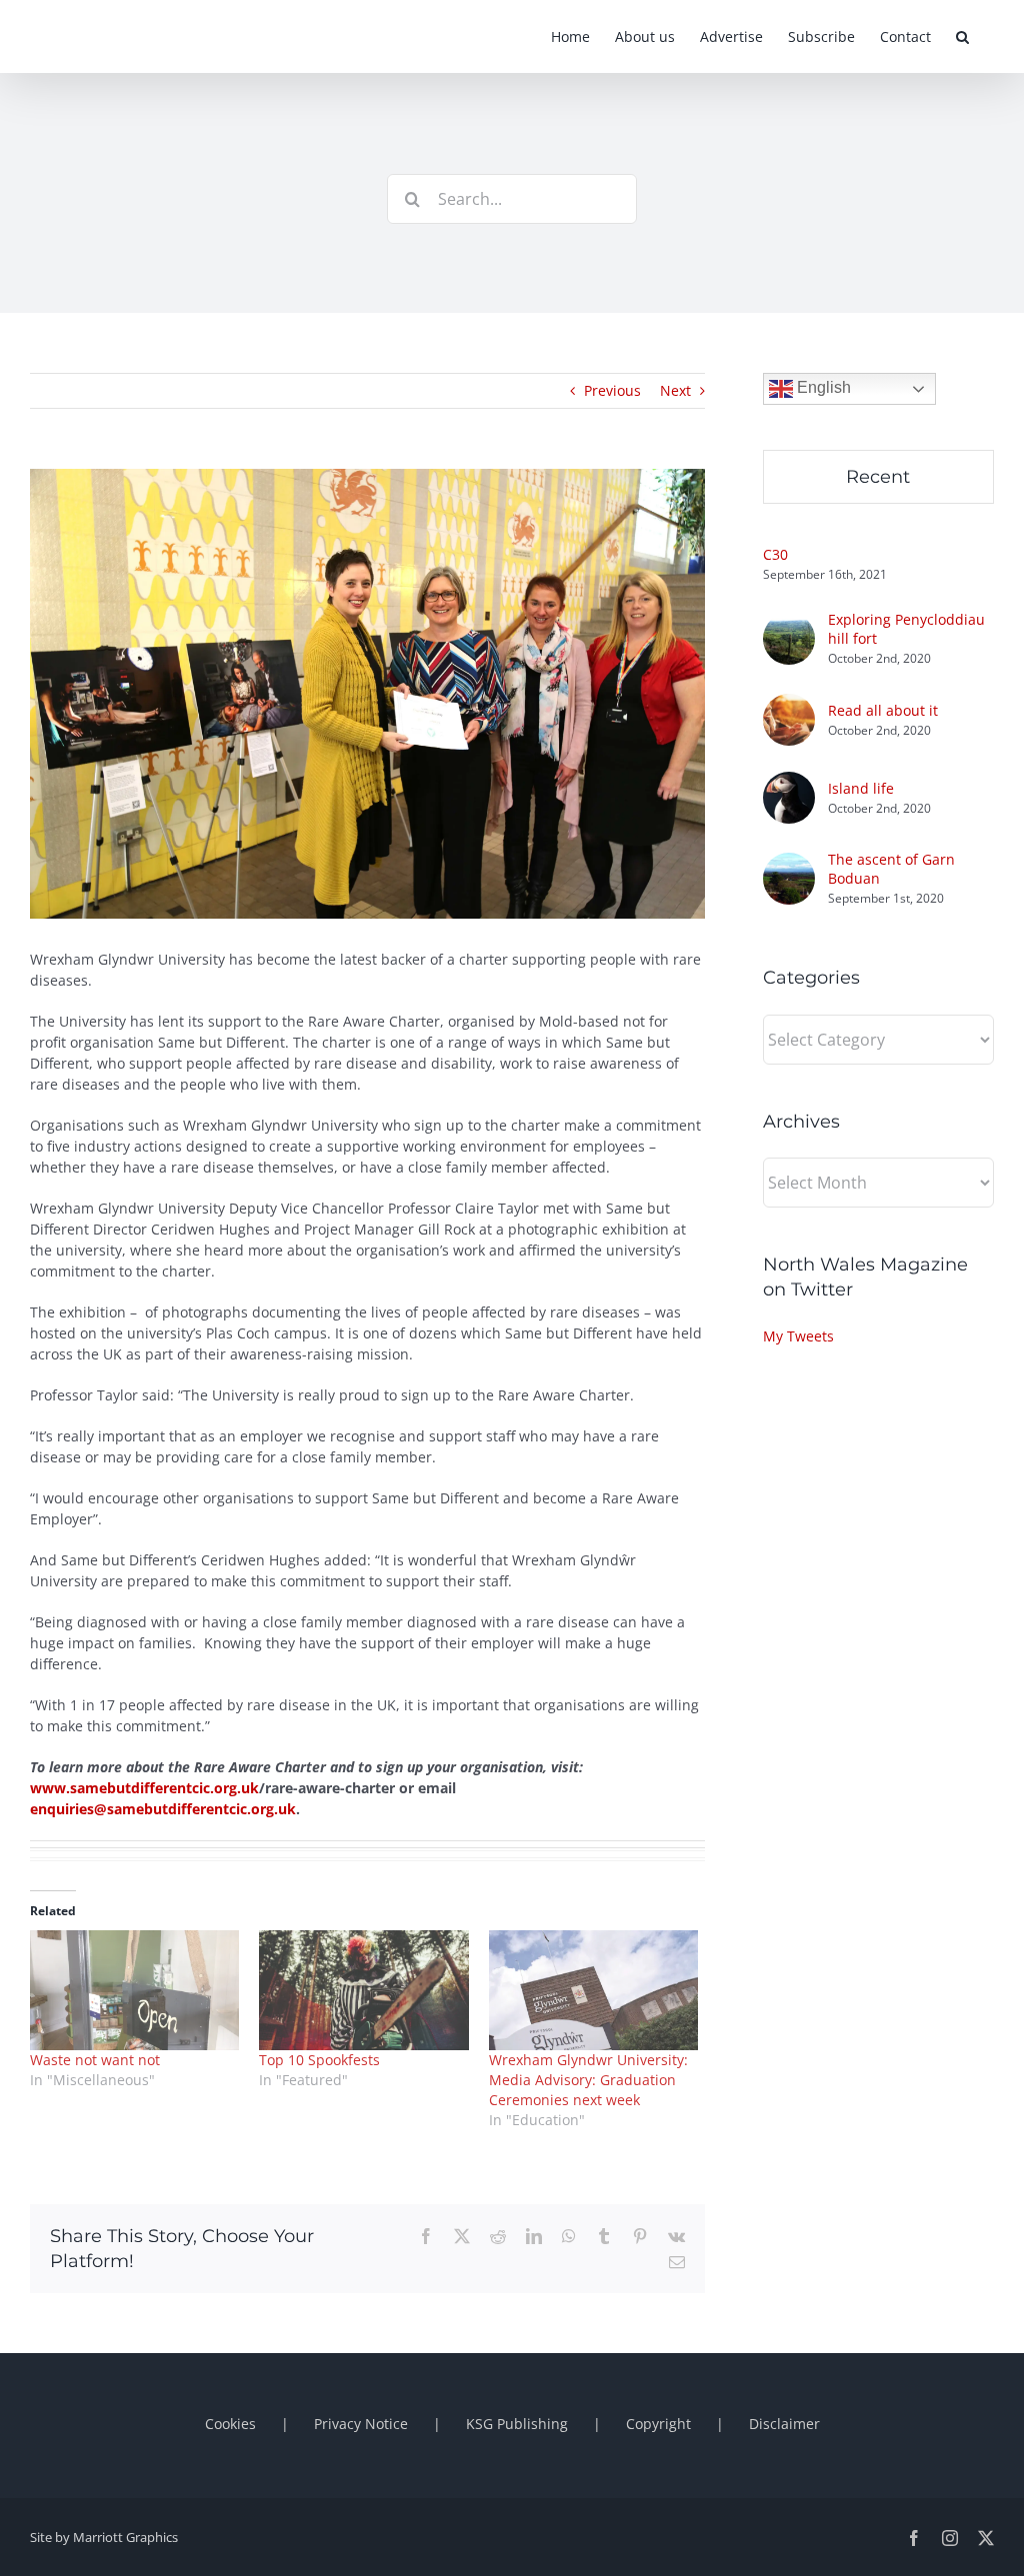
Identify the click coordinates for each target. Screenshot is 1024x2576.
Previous (612, 390)
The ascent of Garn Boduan (891, 869)
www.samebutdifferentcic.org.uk (144, 1788)
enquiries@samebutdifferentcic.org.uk (163, 1809)
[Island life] (789, 782)
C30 (775, 554)
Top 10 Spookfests (319, 2060)
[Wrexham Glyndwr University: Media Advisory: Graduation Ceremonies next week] (593, 1990)
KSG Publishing (517, 2424)
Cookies (230, 2424)
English (822, 387)
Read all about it (883, 710)
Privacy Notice (361, 2424)
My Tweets (798, 1336)
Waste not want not (95, 2060)
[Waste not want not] (134, 1990)
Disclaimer (784, 2424)
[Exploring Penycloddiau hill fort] (789, 623)
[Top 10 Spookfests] (363, 1990)
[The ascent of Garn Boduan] (789, 863)
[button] (962, 36)
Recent (878, 477)
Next (675, 390)
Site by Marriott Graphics (104, 2537)
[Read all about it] (789, 704)
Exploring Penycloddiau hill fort (906, 629)
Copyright (658, 2424)
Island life (861, 788)
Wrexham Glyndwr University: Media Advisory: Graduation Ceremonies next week (588, 2080)
